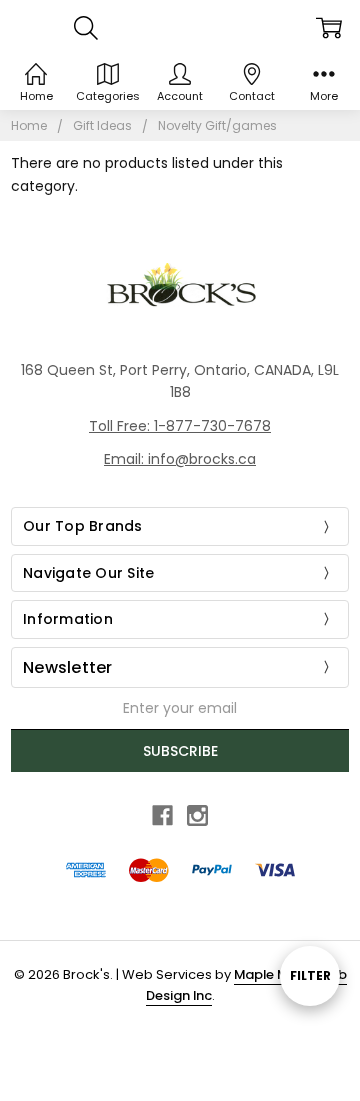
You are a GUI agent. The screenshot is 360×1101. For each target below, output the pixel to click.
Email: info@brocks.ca (180, 459)
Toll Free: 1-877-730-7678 (180, 426)
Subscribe (180, 751)
